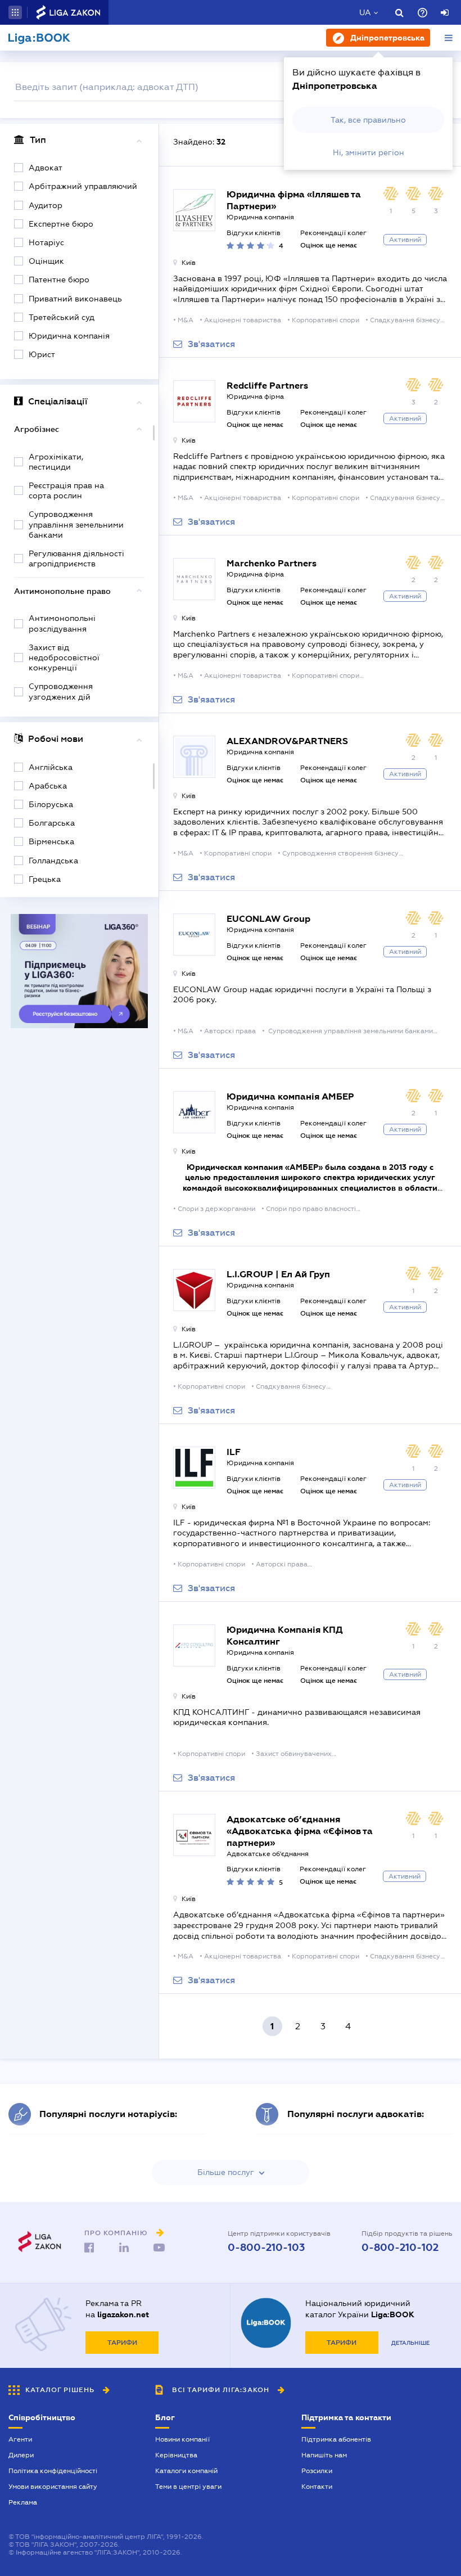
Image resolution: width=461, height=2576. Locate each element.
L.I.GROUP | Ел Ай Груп (278, 1274)
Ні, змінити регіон (369, 152)
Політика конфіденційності (53, 2471)
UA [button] (365, 12)
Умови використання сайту (53, 2487)
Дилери (21, 2455)
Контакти (317, 2487)
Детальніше (410, 2343)
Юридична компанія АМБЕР (290, 1096)
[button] (15, 12)
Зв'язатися (211, 344)
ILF (234, 1452)
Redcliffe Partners (267, 386)
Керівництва (176, 2455)
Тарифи (122, 2343)
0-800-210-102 (400, 2248)
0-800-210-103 (266, 2248)
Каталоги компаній (186, 2471)
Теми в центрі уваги (188, 2487)
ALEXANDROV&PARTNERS (287, 741)
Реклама (23, 2502)
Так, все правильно (368, 120)
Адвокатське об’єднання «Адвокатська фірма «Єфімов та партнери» (300, 1831)
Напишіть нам (324, 2455)
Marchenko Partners (272, 563)
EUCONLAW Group (268, 919)
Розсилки (317, 2471)
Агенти (20, 2439)
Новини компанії (182, 2439)
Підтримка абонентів (336, 2439)
